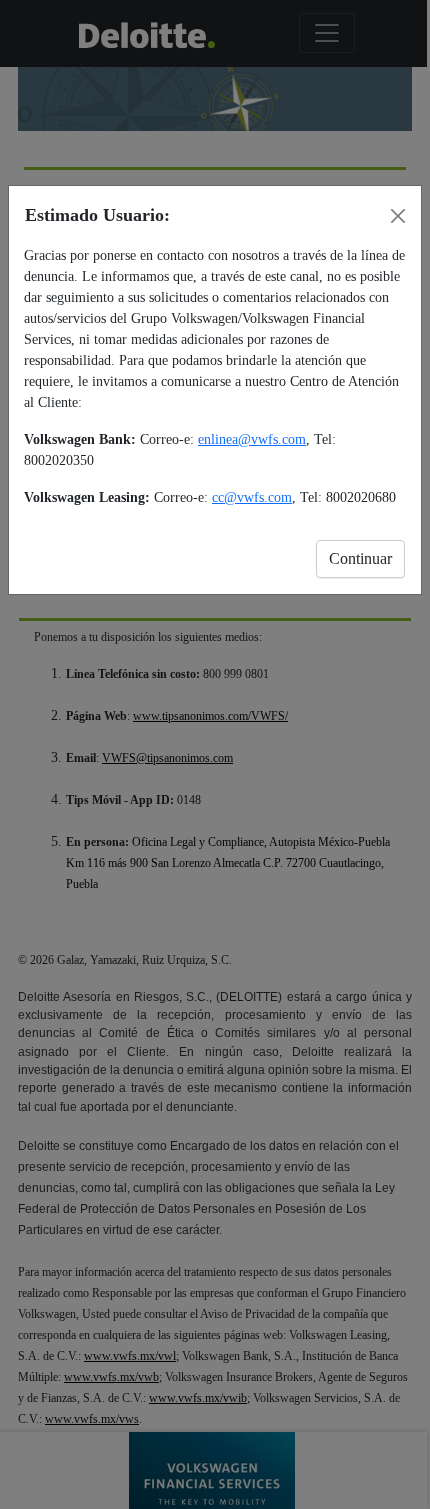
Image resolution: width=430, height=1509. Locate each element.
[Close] (398, 216)
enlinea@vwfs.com (252, 439)
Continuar (360, 558)
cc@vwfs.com (252, 497)
